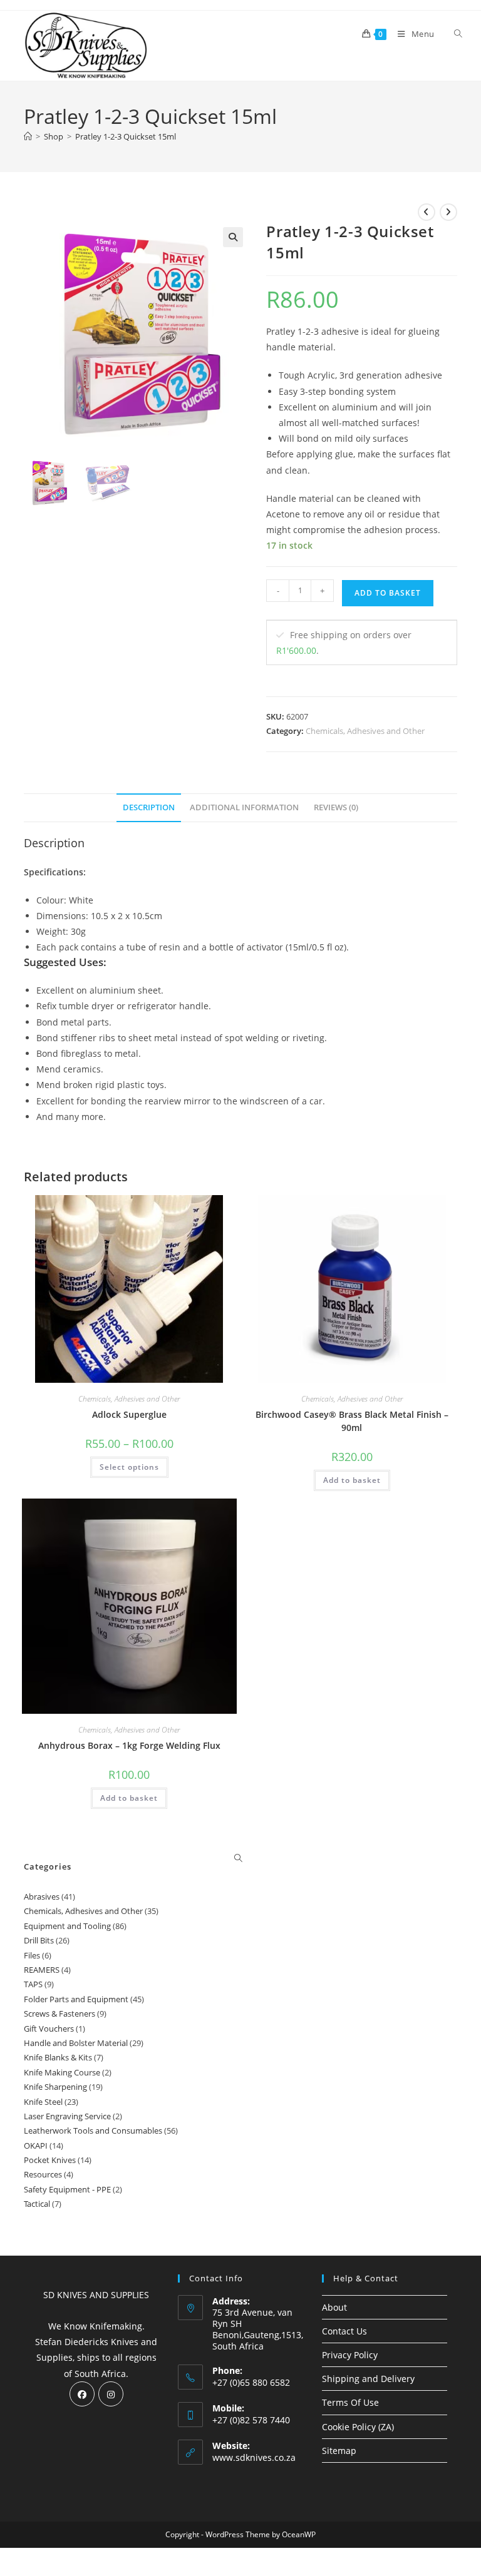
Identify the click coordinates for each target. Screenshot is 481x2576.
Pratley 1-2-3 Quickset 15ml (126, 136)
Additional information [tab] (244, 807)
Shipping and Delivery (368, 2379)
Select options (129, 1467)
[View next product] (448, 212)
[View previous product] (427, 212)
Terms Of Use (350, 2402)
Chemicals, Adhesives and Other (365, 731)
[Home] (28, 136)
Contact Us (344, 2331)
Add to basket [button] (352, 1480)
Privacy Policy (350, 2355)
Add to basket (388, 593)
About (334, 2307)
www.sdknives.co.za (254, 2457)
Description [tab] (149, 807)
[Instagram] (111, 2394)
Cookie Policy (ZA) (358, 2427)
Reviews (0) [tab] (336, 807)
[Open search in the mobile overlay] (451, 34)
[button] (233, 237)
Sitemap (339, 2451)
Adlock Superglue (129, 1414)
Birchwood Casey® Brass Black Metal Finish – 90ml (352, 1421)
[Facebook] (82, 2394)
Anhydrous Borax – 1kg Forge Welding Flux (129, 1745)
